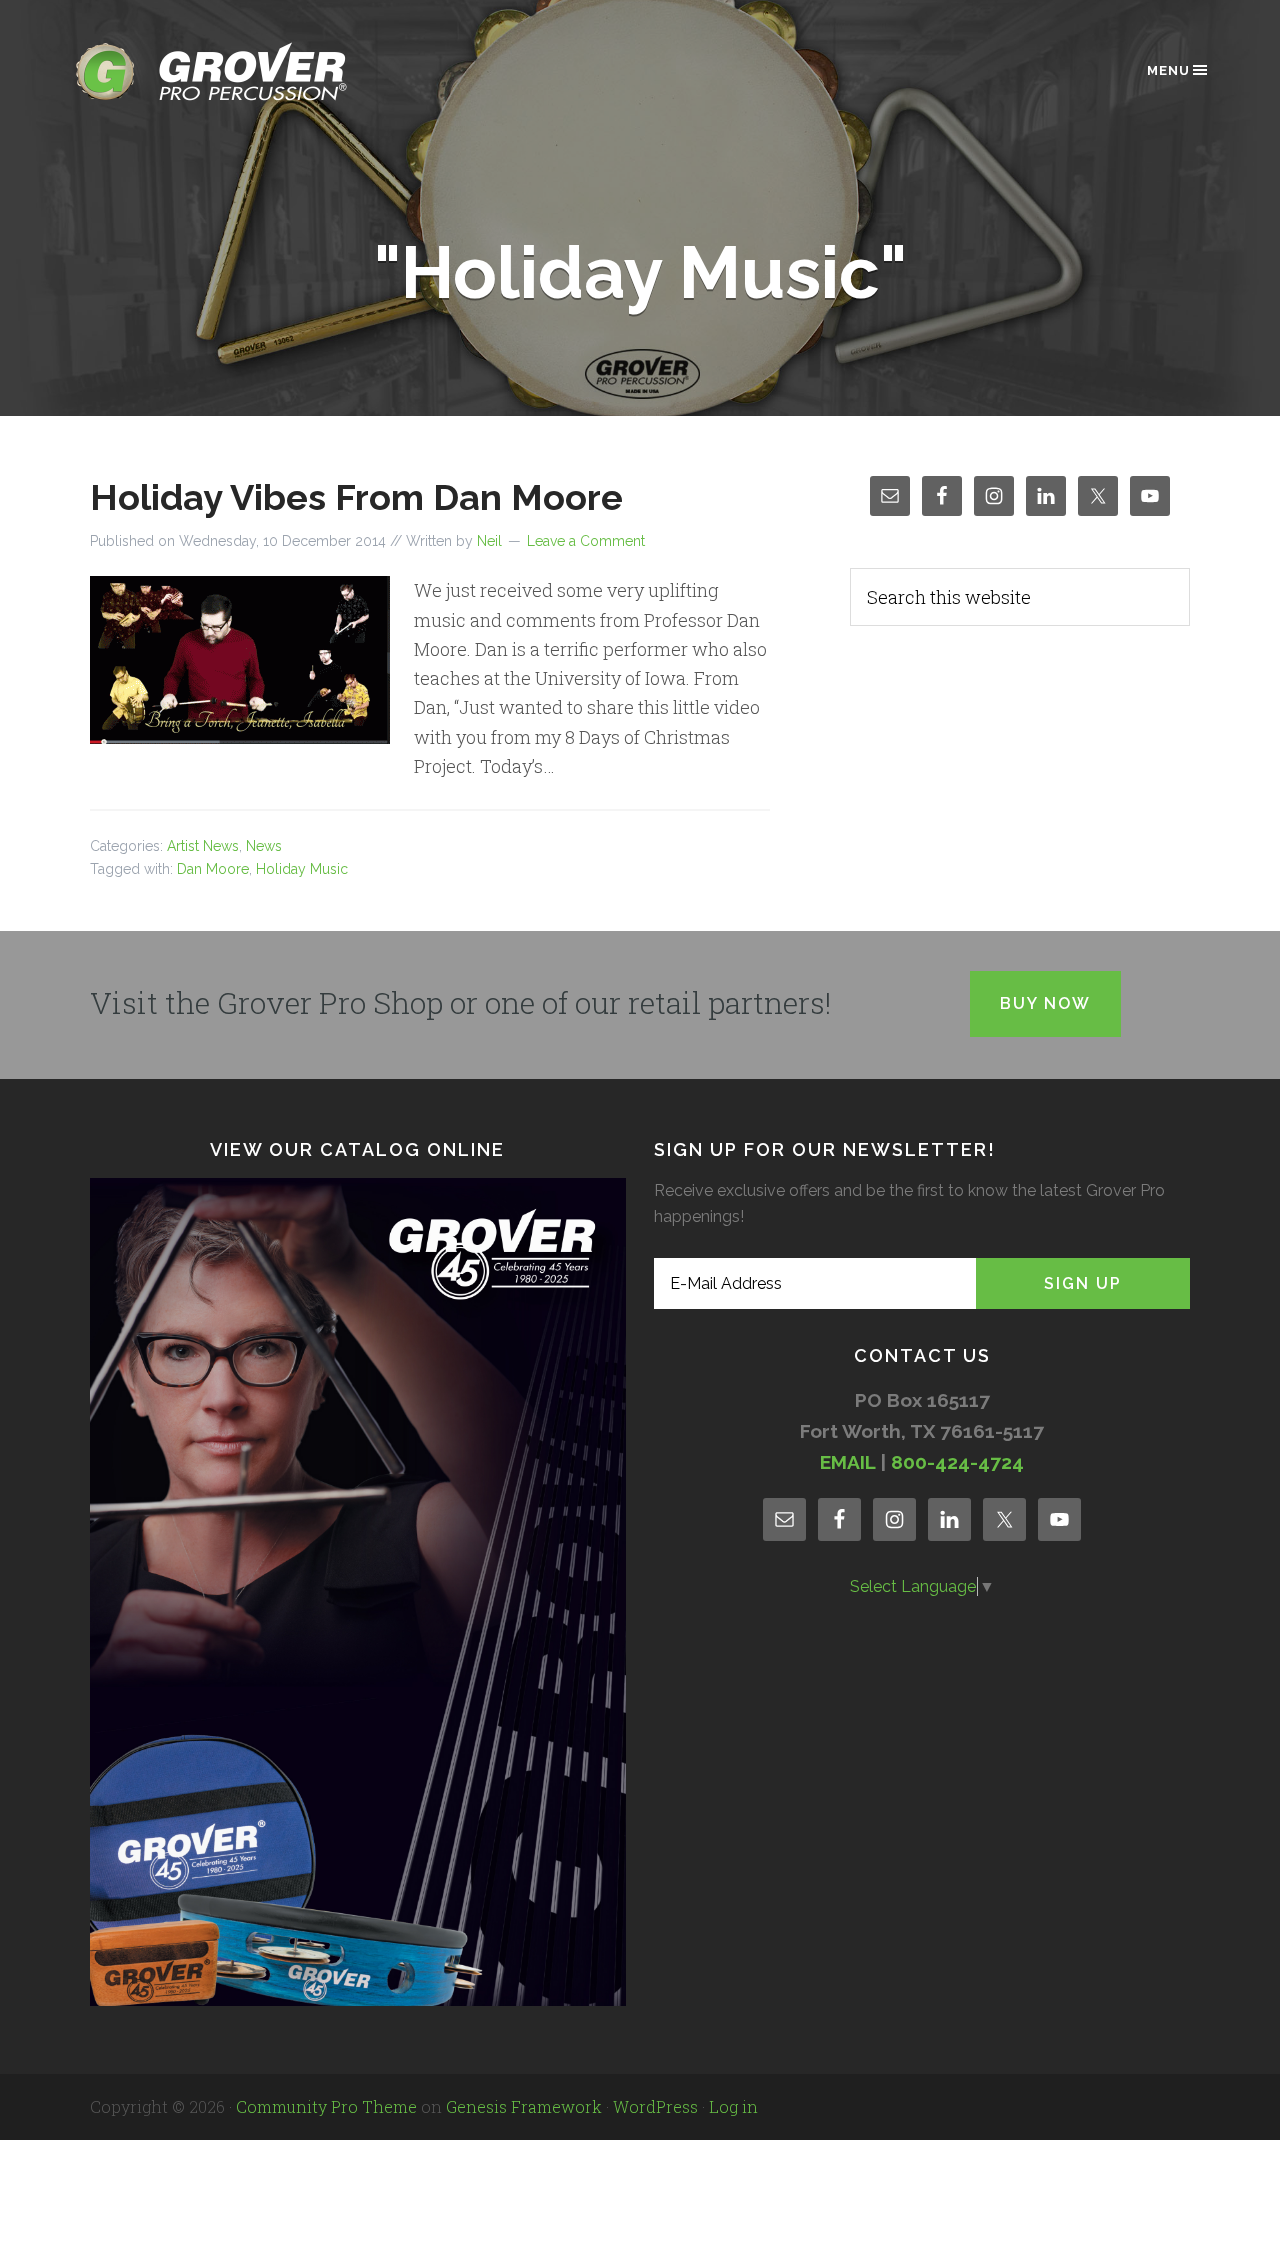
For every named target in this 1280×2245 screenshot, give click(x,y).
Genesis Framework (524, 2106)
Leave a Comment (586, 541)
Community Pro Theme (326, 2106)
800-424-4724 (957, 1462)
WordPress (655, 2106)
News (264, 846)
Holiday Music (302, 869)
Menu (1168, 70)
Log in (733, 2106)
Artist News (203, 846)
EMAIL (847, 1462)
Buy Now (1045, 1003)
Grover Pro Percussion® (245, 71)
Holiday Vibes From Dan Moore (356, 497)
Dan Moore (213, 869)
